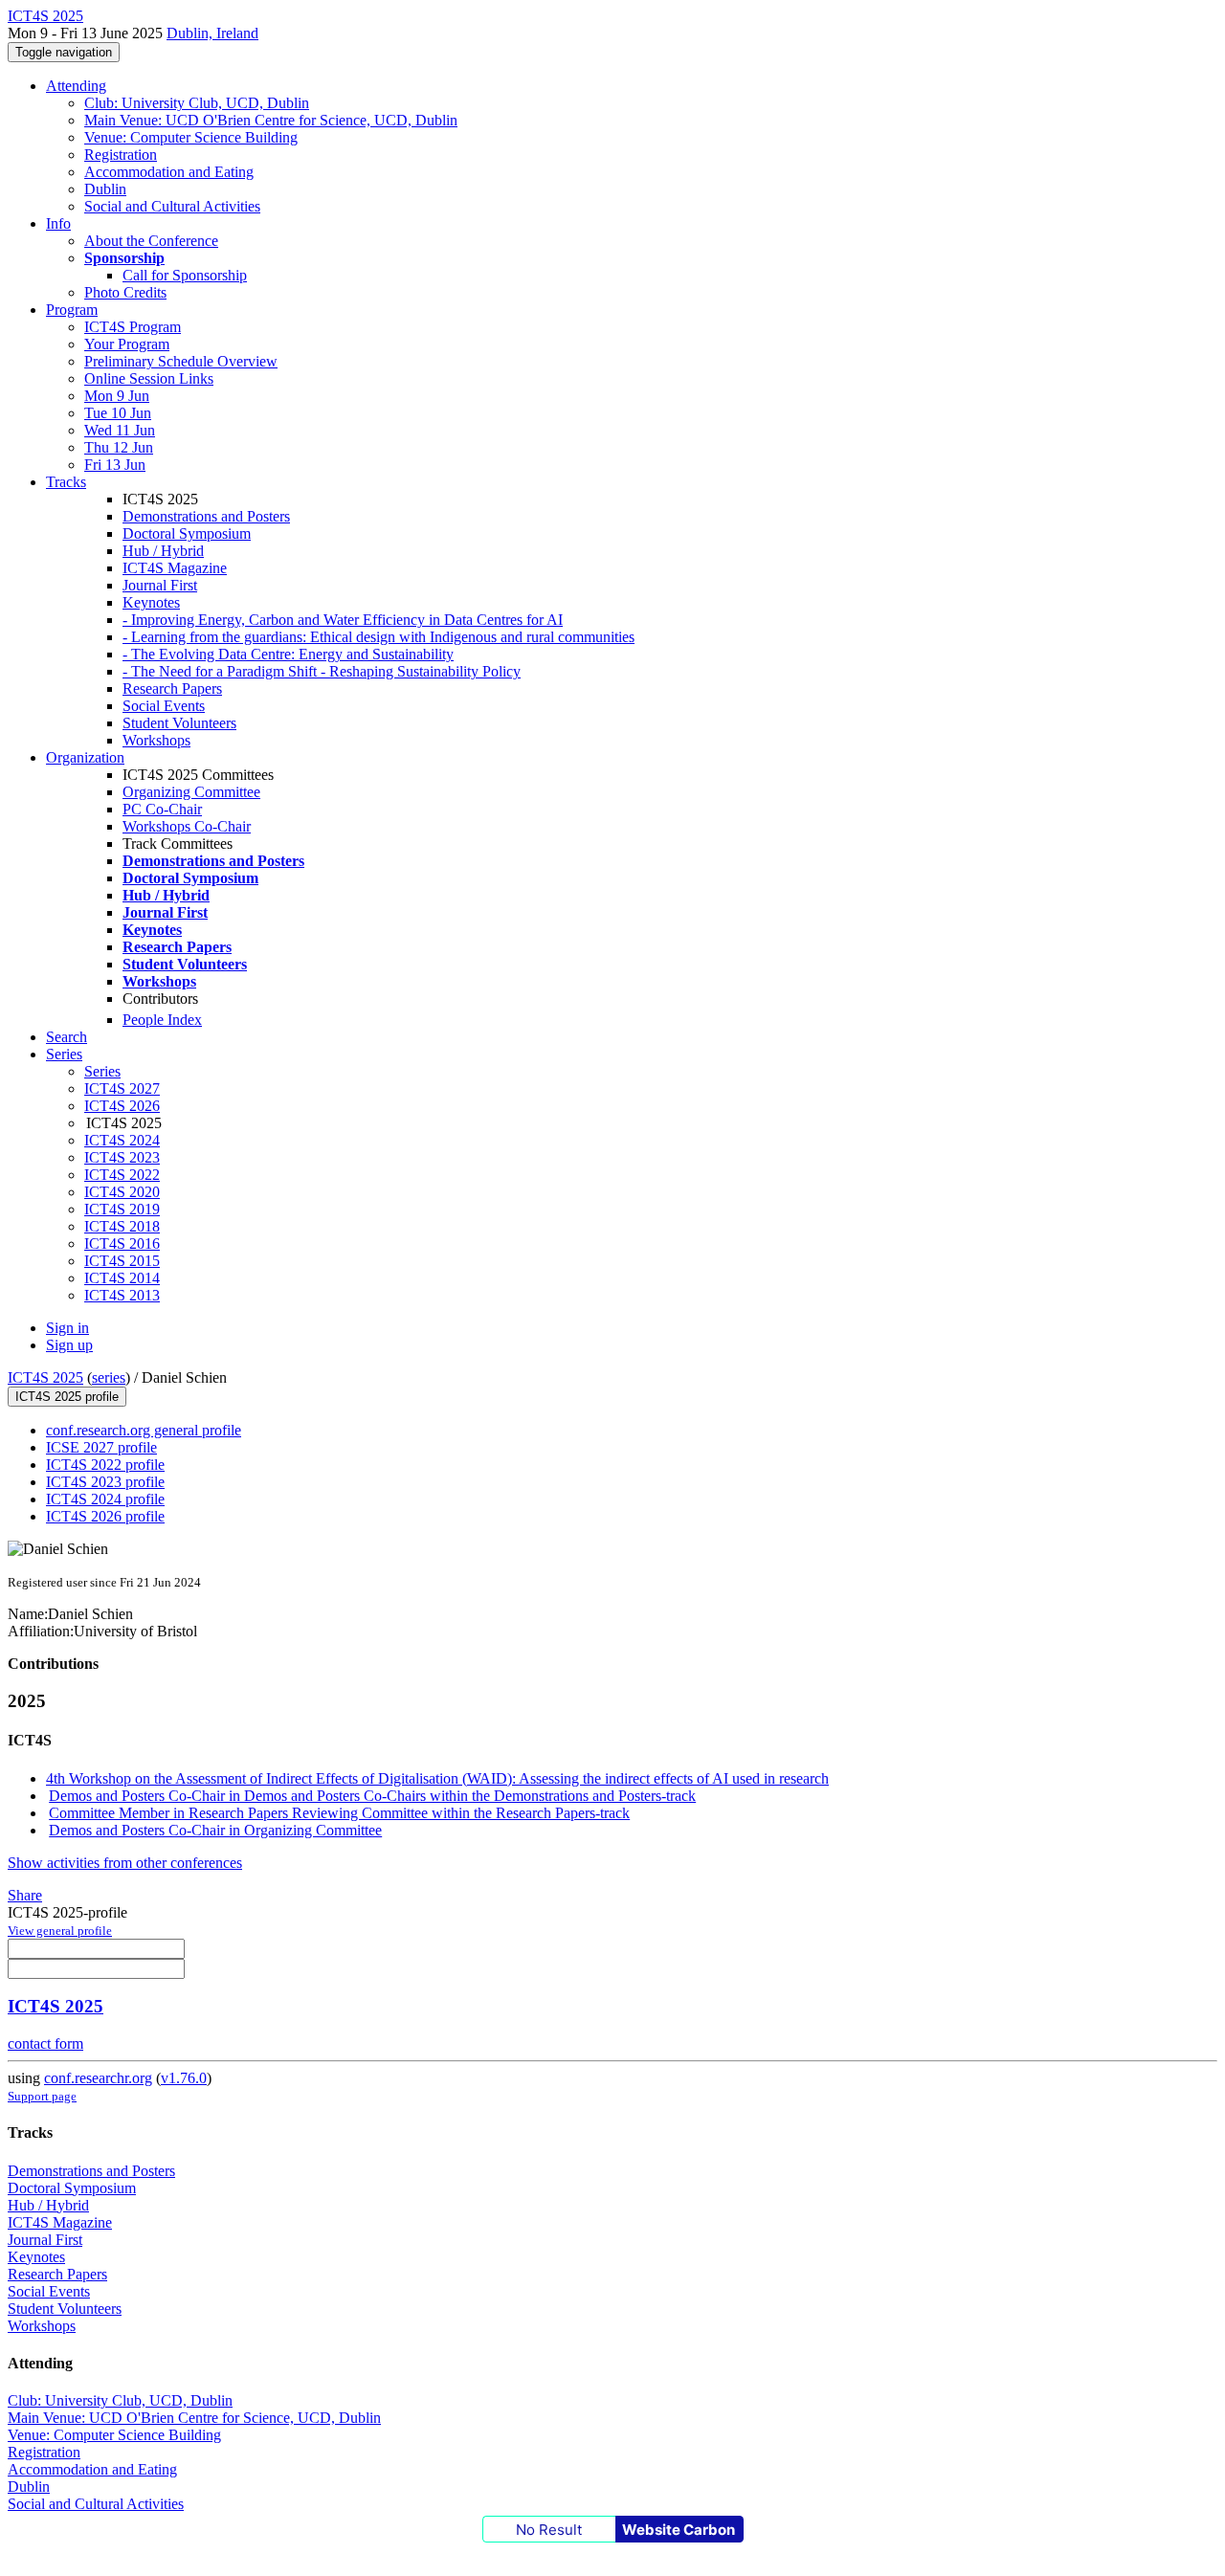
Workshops (156, 740)
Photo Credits (125, 292)
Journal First (160, 585)
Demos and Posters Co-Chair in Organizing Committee (215, 1830)
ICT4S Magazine (175, 568)
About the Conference (151, 241)
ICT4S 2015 (122, 1261)
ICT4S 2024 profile (105, 1499)
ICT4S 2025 (45, 1377)
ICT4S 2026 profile (105, 1516)
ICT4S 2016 (122, 1244)
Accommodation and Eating (169, 172)
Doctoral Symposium (187, 533)
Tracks (66, 482)
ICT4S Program (133, 327)
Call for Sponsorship (185, 275)
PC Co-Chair (162, 809)
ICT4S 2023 (122, 1157)
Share (25, 1895)
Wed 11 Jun (120, 430)
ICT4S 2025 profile (67, 1397)
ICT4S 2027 (122, 1088)
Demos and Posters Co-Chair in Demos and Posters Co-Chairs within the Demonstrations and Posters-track (372, 1796)
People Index (162, 1020)
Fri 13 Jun (115, 465)
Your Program (127, 344)
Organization (85, 757)
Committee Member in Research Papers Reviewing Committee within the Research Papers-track (339, 1813)
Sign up (69, 1345)
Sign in (67, 1328)
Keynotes (151, 602)
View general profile (60, 1931)
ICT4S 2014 (122, 1278)
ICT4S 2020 (122, 1192)
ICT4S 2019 (122, 1209)
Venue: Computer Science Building (191, 137)
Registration (121, 155)
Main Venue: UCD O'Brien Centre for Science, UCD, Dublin (271, 120)
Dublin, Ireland (212, 33)
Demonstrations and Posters (206, 516)
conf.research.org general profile (144, 1430)
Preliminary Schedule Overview (181, 361)
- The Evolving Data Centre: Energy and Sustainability (288, 654)
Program (72, 310)
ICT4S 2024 (122, 1140)
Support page (42, 2096)
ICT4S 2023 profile (105, 1482)
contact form (45, 2043)
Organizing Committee (191, 792)
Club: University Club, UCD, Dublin (197, 103)
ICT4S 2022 (122, 1175)
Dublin (105, 189)
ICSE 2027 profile (101, 1447)
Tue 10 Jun (118, 413)
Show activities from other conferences (125, 1863)
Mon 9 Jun (117, 396)
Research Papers (172, 688)
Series (102, 1071)
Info (58, 223)
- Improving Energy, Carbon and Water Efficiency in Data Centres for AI (343, 620)
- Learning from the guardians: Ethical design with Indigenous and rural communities (379, 637)
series (109, 1377)
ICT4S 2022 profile (105, 1465)
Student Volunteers (179, 723)
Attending (76, 86)
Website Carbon (679, 2530)
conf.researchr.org (98, 2078)
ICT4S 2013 (122, 1295)
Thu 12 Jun (119, 447)
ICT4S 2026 (122, 1106)
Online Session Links (149, 378)
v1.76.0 (184, 2078)
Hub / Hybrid (163, 551)
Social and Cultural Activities (172, 206)
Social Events (164, 706)
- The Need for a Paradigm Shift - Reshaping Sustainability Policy (322, 671)
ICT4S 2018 (122, 1226)
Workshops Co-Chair (187, 826)
